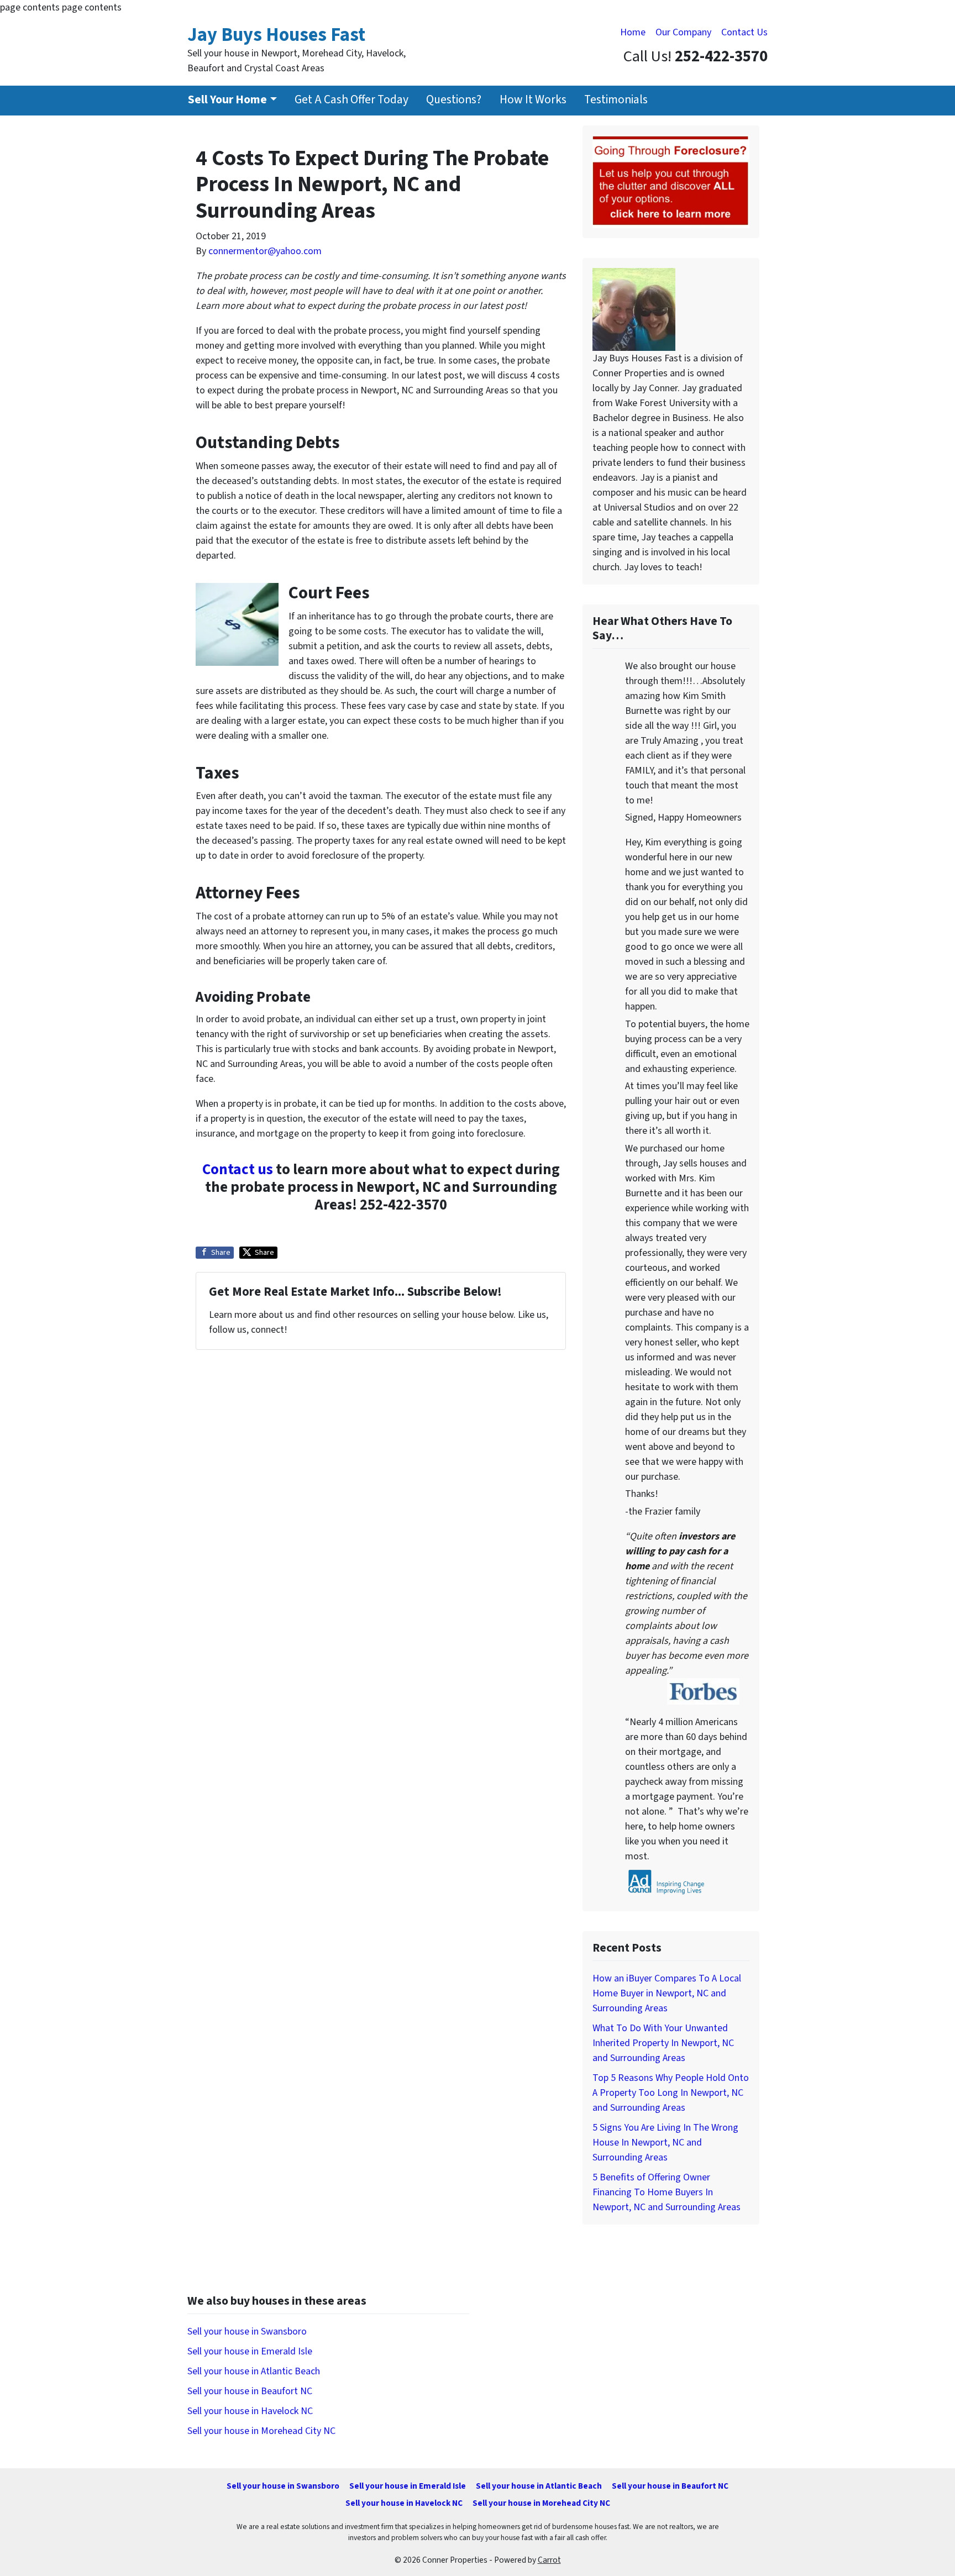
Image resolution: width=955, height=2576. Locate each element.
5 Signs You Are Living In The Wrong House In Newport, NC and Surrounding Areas (665, 2143)
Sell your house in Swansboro (247, 2331)
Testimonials (616, 100)
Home (633, 32)
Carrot (549, 2560)
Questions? (454, 100)
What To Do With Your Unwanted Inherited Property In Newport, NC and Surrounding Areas (663, 2043)
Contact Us (744, 32)
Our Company (683, 32)
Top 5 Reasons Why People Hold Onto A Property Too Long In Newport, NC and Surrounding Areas (671, 2093)
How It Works (533, 100)
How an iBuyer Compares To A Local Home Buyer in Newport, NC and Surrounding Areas (667, 1993)
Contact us (238, 1169)
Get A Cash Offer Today (351, 100)
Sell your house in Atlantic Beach (254, 2371)
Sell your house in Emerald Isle (250, 2351)
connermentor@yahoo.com (265, 251)
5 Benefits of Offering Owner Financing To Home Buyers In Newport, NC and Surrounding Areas (667, 2192)
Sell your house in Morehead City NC (261, 2431)
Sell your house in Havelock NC (250, 2411)
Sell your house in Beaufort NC (250, 2391)
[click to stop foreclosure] (671, 181)
